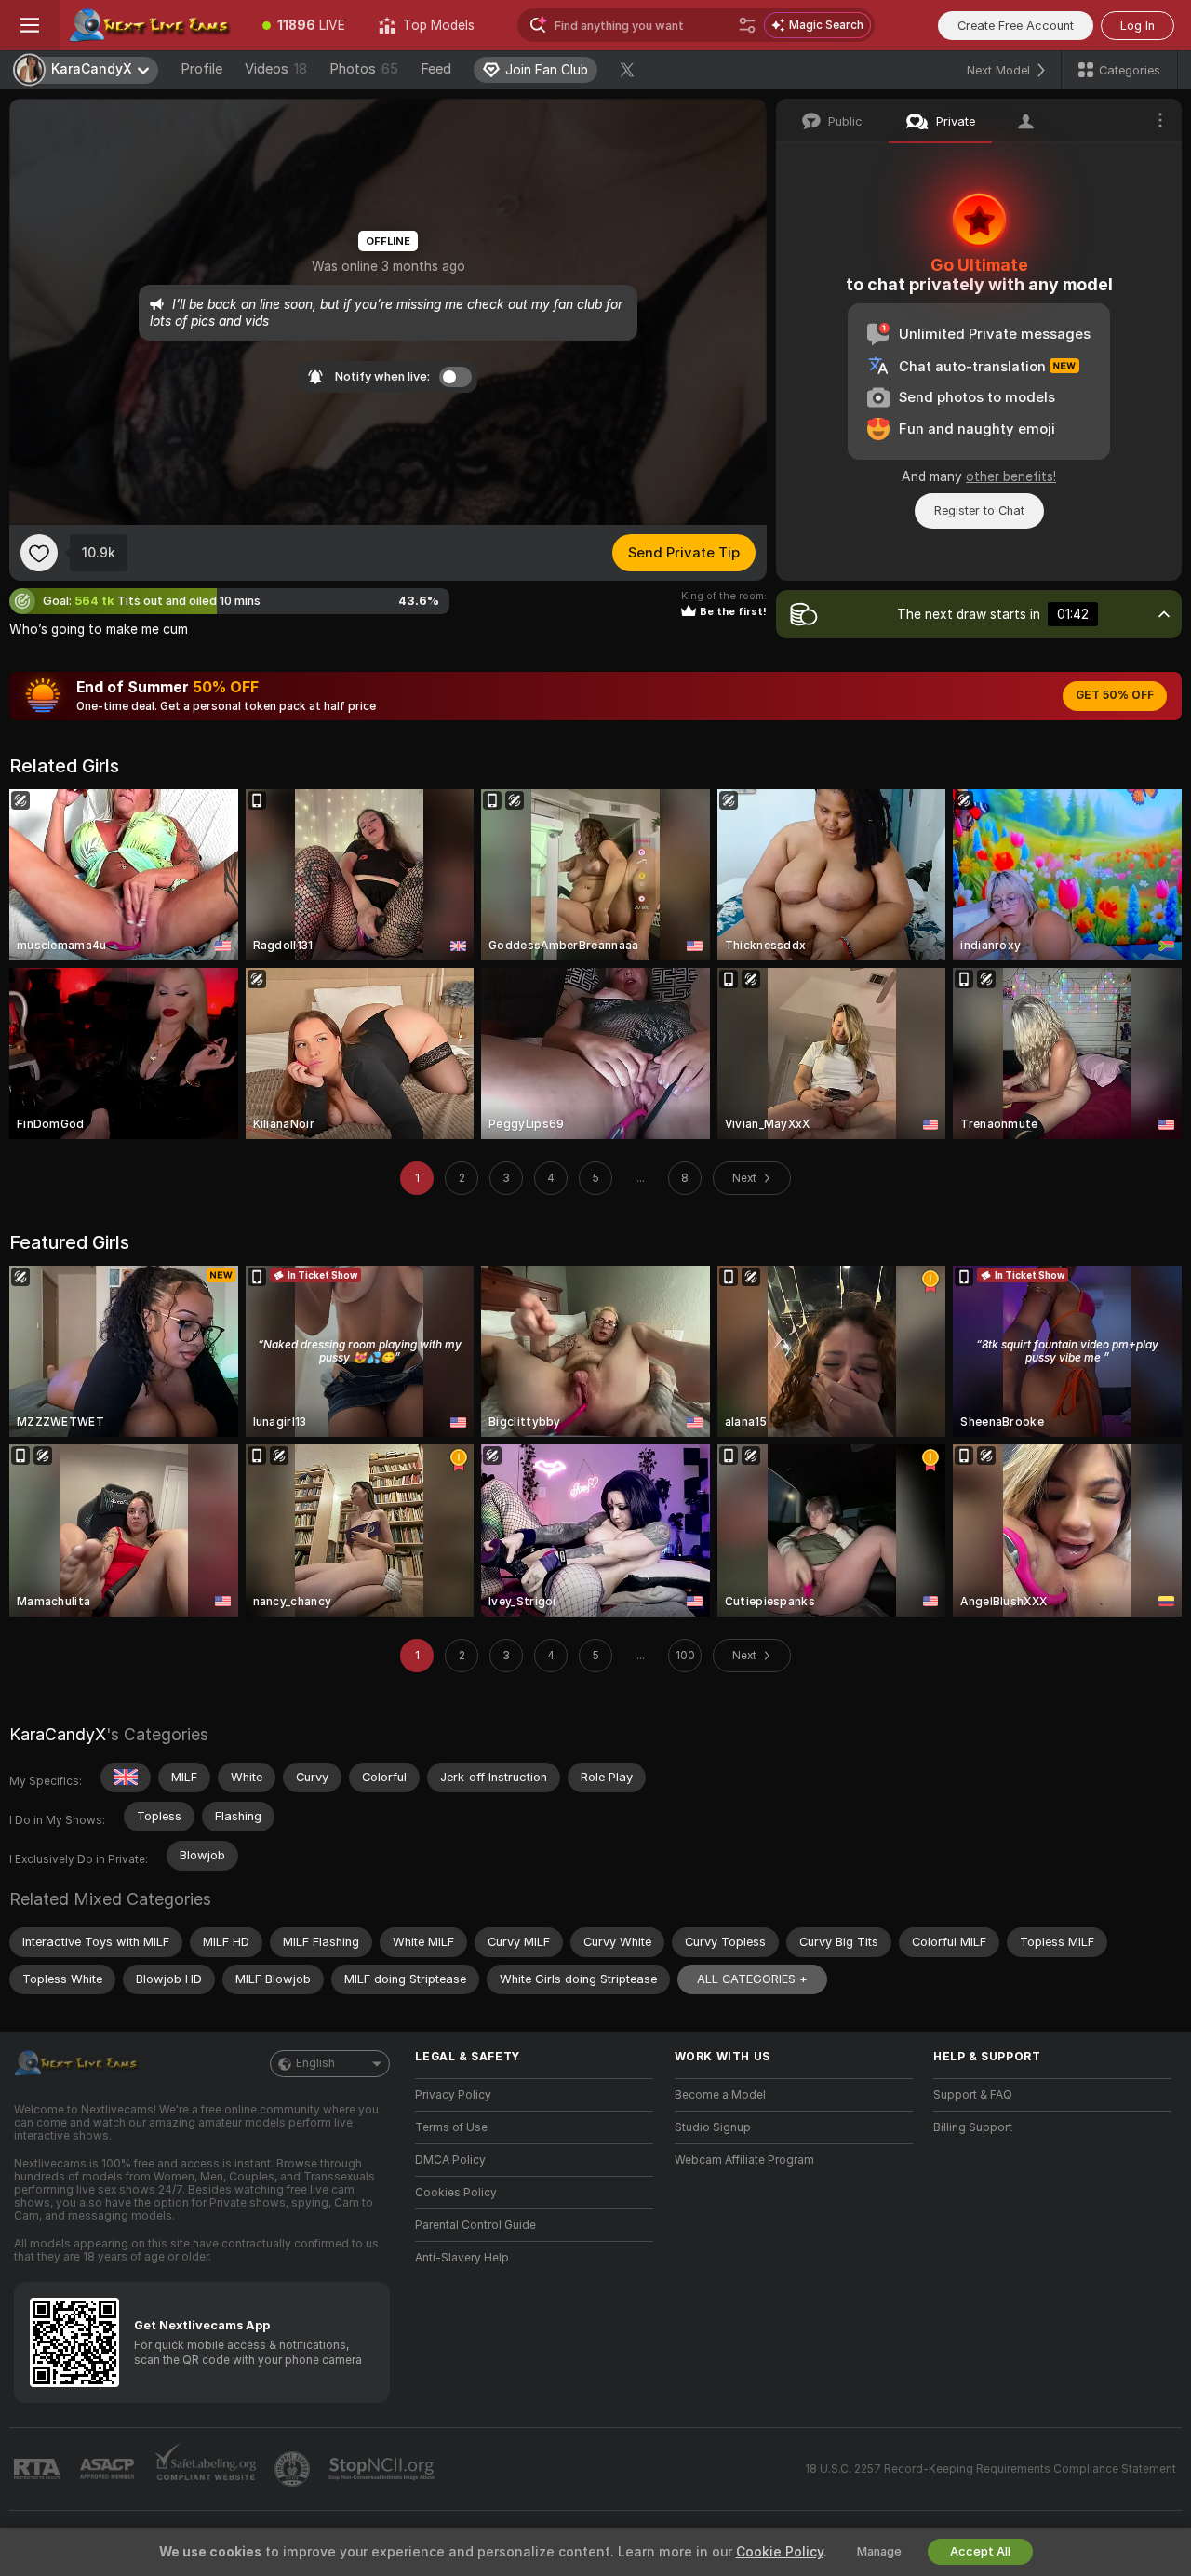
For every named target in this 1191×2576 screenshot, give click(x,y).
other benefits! (1011, 476)
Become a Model (720, 2095)
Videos (276, 69)
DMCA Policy (450, 2160)
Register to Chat (979, 510)
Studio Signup (713, 2127)
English (315, 2063)
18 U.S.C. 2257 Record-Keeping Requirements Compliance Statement (990, 2469)
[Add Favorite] (39, 553)
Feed (436, 69)
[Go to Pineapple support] (294, 2469)
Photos (364, 69)
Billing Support (973, 2127)
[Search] (747, 25)
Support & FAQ (973, 2095)
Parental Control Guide (475, 2225)
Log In (1137, 26)
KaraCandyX (58, 1734)
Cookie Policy (780, 2552)
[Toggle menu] (30, 25)
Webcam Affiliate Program (744, 2160)
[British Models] (126, 1778)
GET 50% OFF (1115, 695)
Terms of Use (451, 2127)
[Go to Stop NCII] (383, 2469)
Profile (201, 69)
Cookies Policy (456, 2193)
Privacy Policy (453, 2095)
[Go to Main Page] (153, 25)
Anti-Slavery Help (462, 2258)
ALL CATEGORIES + (752, 1979)
